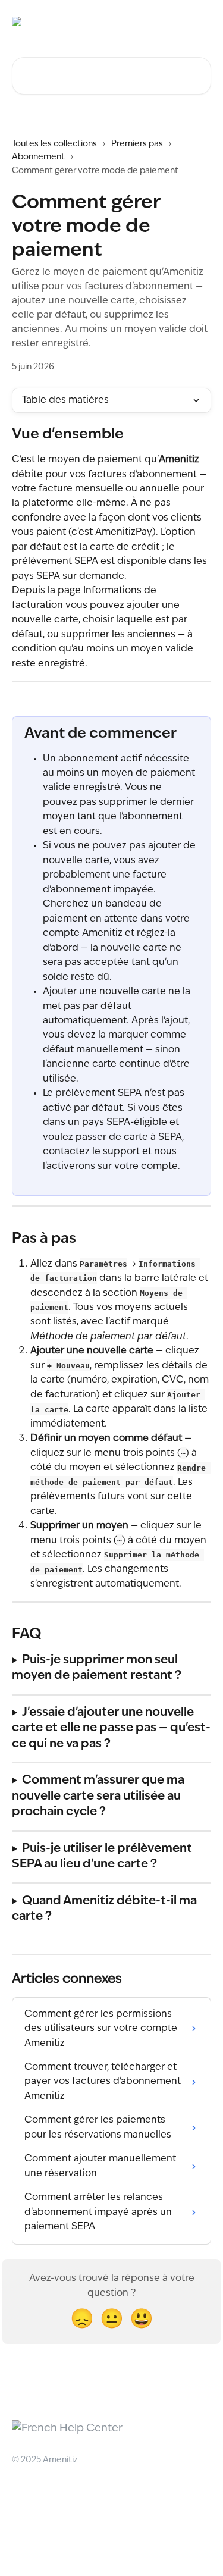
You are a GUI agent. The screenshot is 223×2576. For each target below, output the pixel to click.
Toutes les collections (54, 144)
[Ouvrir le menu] (200, 21)
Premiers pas (137, 144)
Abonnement (38, 157)
